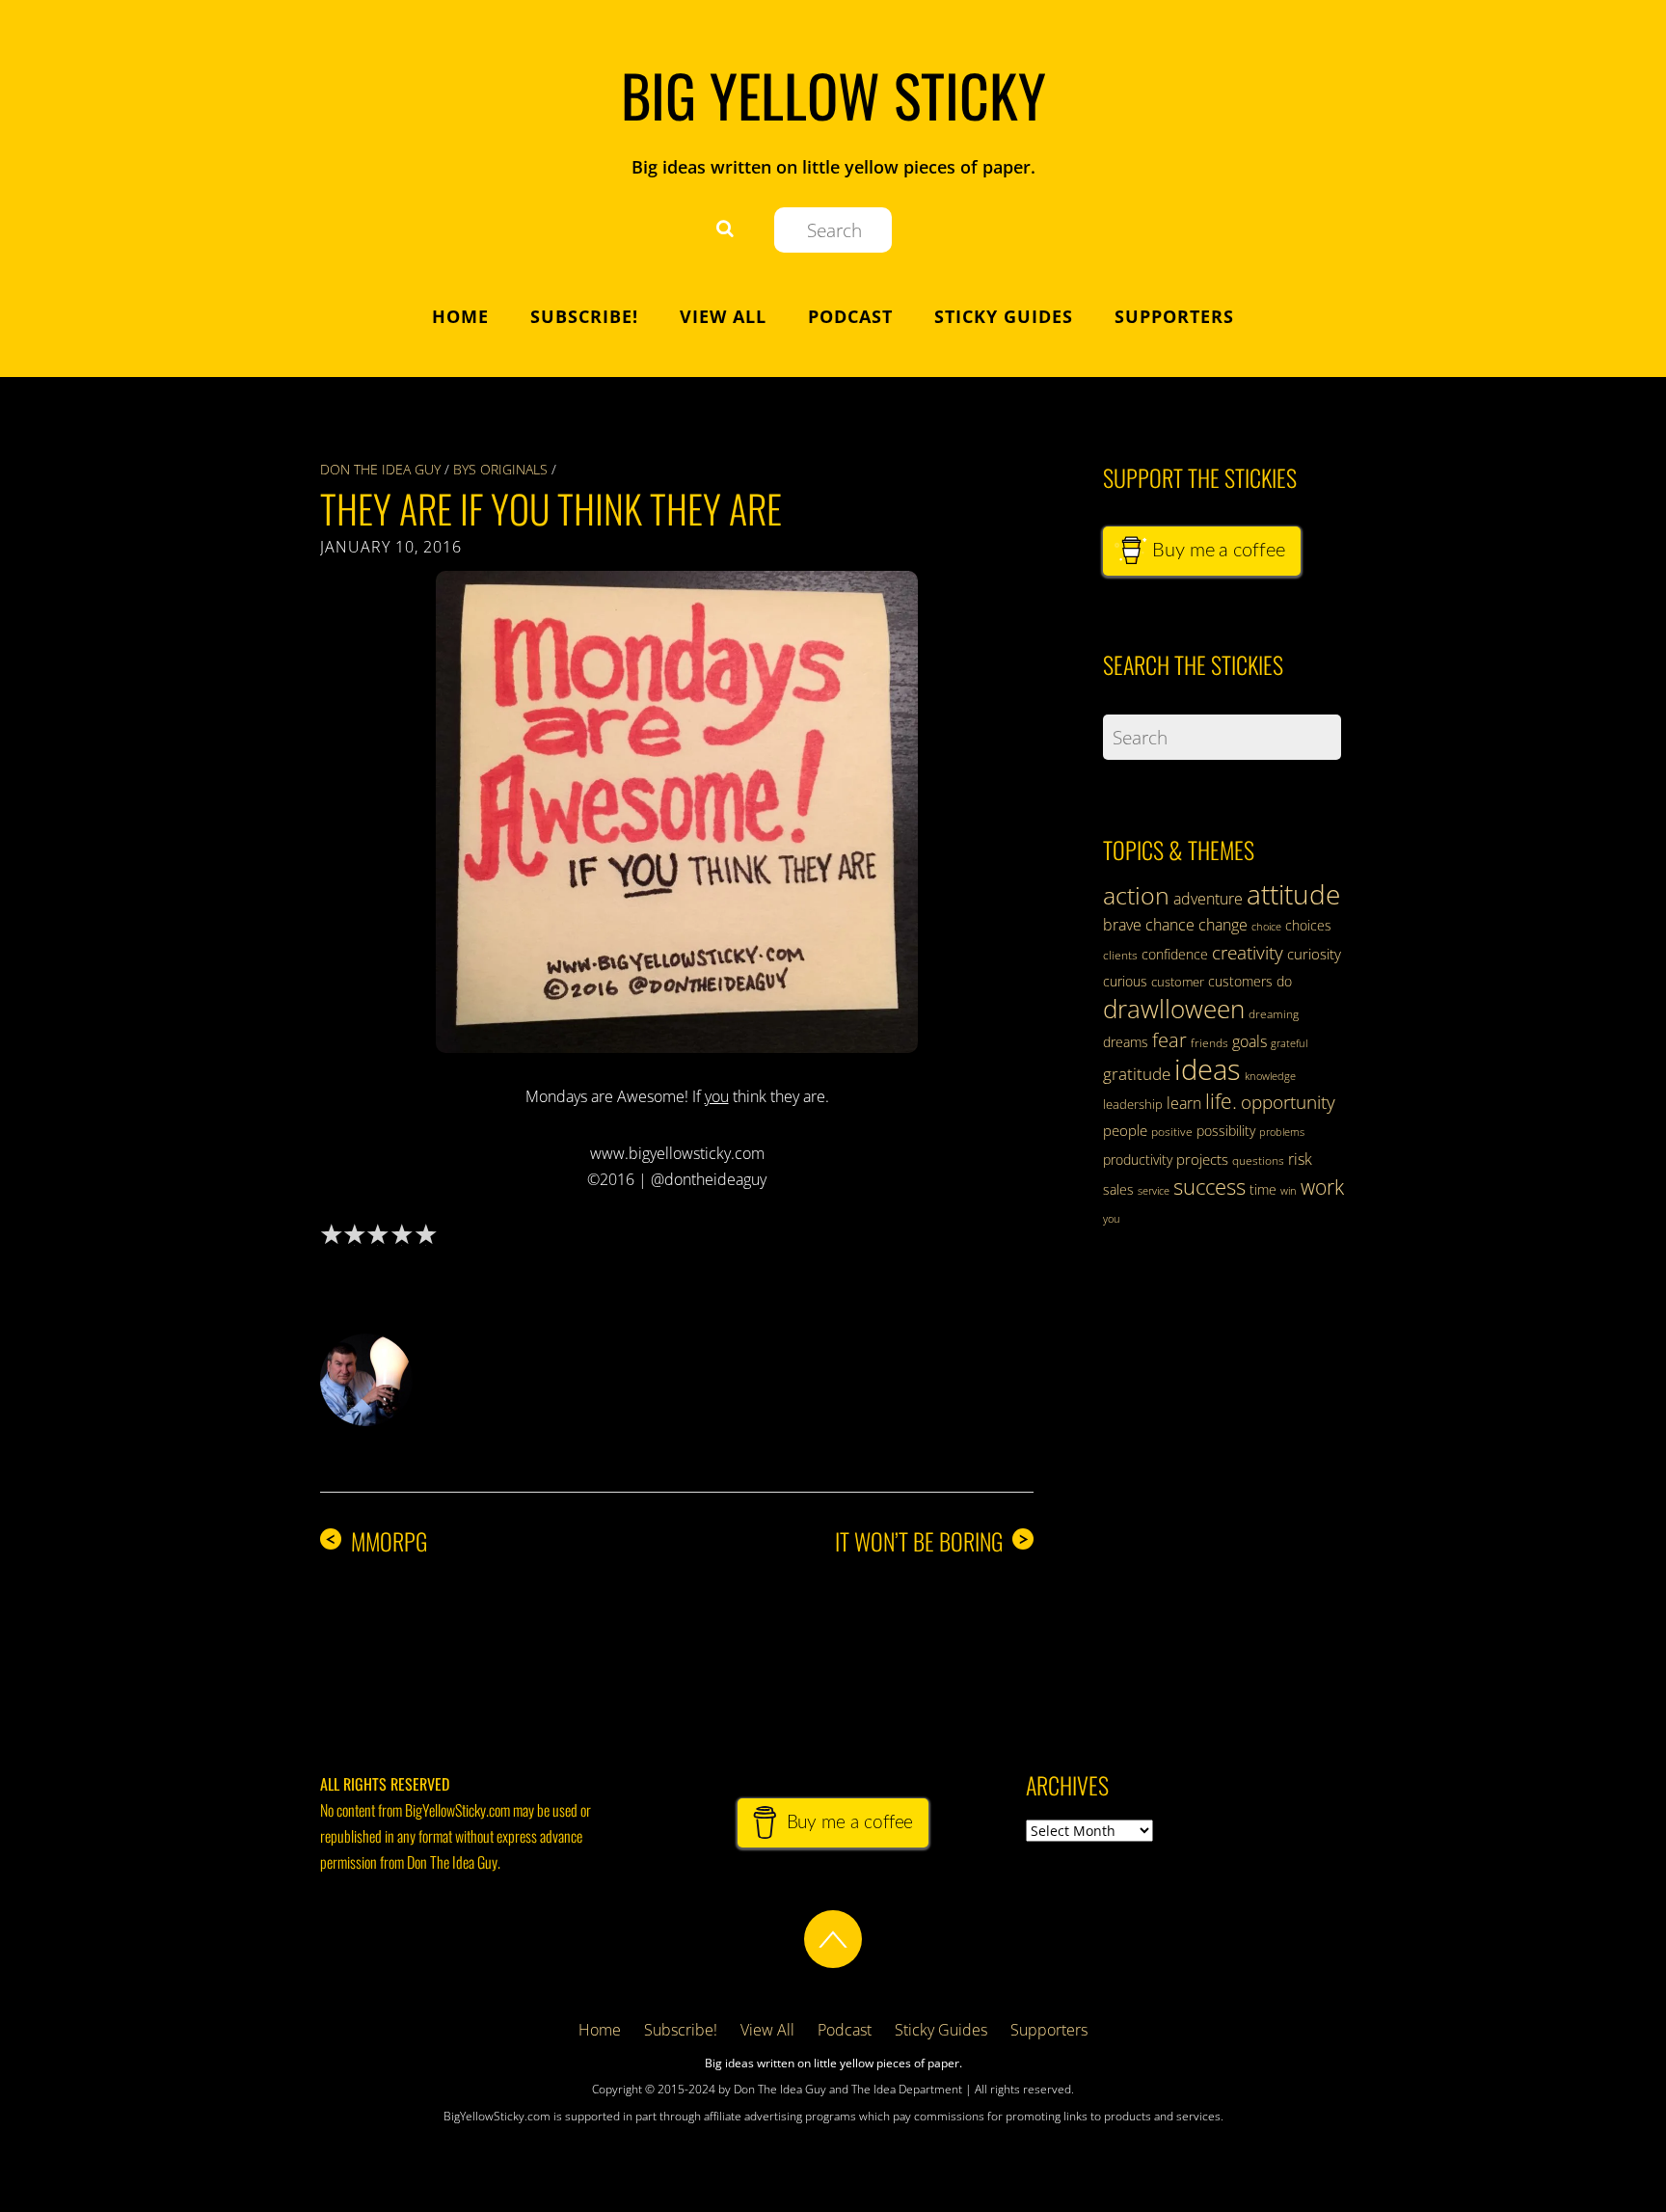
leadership (1133, 1104)
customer (1178, 982)
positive (1172, 1132)
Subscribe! (584, 316)
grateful (1289, 1043)
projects (1202, 1159)
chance (1170, 925)
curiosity (1314, 954)
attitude (1293, 894)
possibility (1226, 1131)
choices (1308, 925)
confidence (1175, 954)
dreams (1126, 1042)
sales (1118, 1189)
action (1136, 895)
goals (1249, 1041)
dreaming (1274, 1014)
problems (1282, 1132)
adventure (1208, 899)
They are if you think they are (551, 508)
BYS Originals (500, 469)
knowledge (1270, 1076)
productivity (1138, 1160)
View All (723, 316)
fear (1169, 1040)
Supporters (1174, 316)
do (1284, 981)
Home (460, 316)
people (1125, 1130)
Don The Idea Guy (380, 469)
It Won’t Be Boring (932, 1541)
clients (1120, 955)
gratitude (1137, 1074)
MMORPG (376, 1541)
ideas (1208, 1069)
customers (1240, 981)
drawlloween (1174, 1009)
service (1154, 1191)
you (1112, 1219)
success (1209, 1186)
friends (1209, 1043)
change (1223, 925)
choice (1266, 926)
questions (1258, 1160)
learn (1184, 1103)
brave (1122, 925)
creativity (1248, 952)
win (1289, 1191)
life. (1221, 1101)
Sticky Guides (1004, 316)
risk (1300, 1159)
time (1263, 1189)
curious (1125, 981)
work (1322, 1187)
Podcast (850, 316)
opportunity (1288, 1102)
